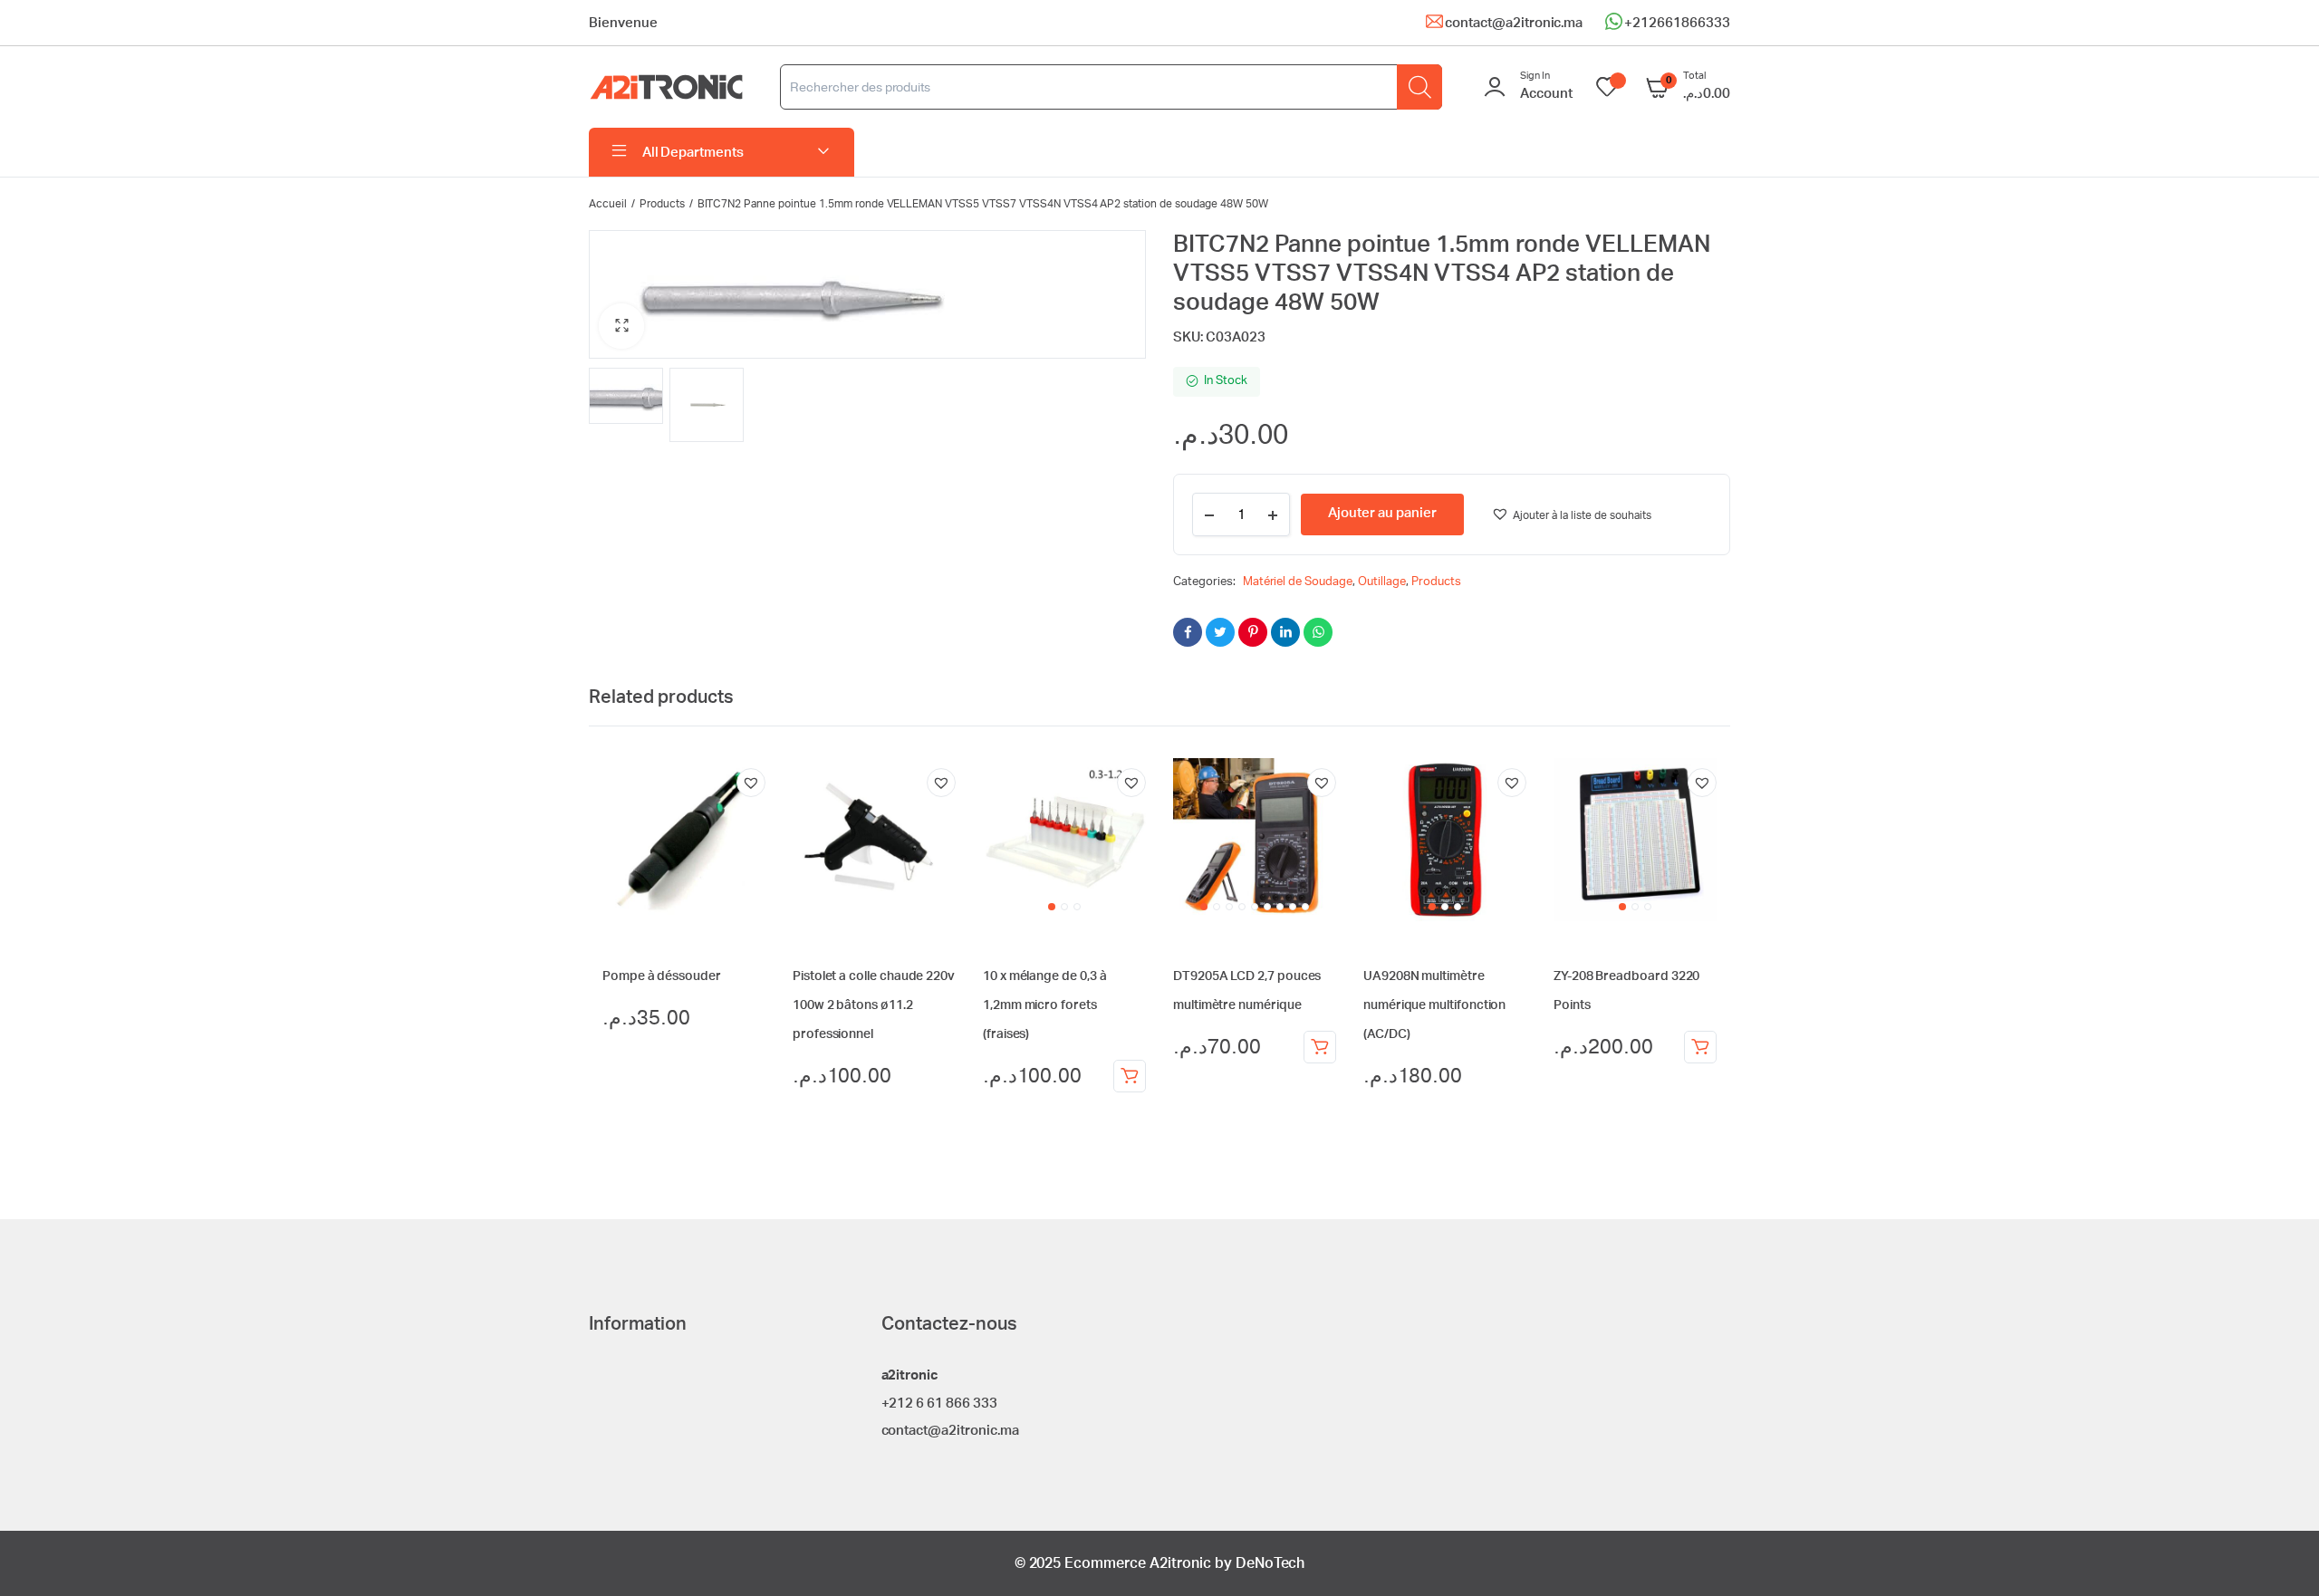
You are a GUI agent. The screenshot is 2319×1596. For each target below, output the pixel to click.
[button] (621, 326)
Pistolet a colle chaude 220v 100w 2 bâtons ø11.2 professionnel (874, 1005)
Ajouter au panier (1130, 1076)
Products (662, 204)
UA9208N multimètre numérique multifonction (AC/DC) (1434, 1005)
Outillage (1382, 582)
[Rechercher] (1419, 87)
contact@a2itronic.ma (1514, 23)
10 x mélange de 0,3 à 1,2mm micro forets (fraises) (1045, 1005)
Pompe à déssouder (662, 976)
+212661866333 (1677, 23)
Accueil (608, 204)
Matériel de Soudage (1298, 582)
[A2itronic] (666, 87)
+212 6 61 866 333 (940, 1404)
